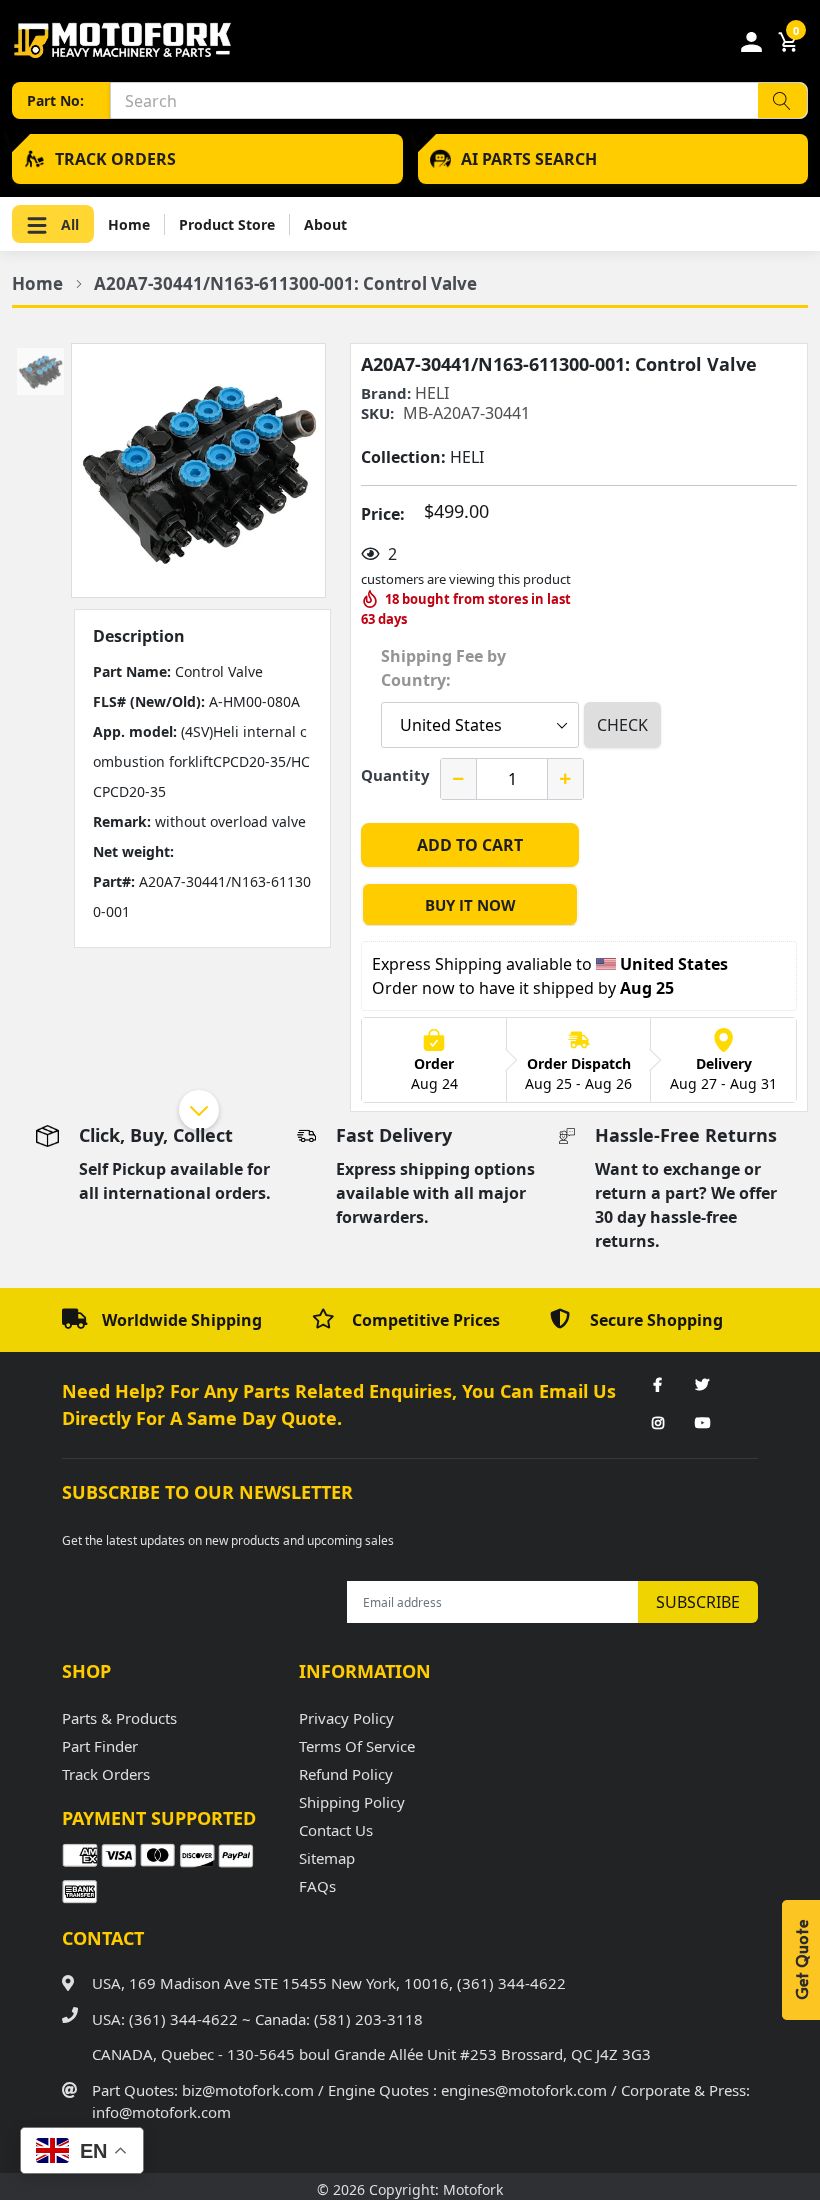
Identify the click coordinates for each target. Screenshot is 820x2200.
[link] (658, 1386)
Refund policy (346, 1774)
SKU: (377, 413)
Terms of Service (357, 1746)
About (325, 224)
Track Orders (106, 1774)
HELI (432, 393)
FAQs (317, 1886)
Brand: (386, 393)
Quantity (395, 775)
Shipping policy (352, 1802)
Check (622, 725)
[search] (782, 100)
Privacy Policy (346, 1718)
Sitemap (327, 1858)
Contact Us (336, 1830)
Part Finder (100, 1746)
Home (129, 224)
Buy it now (470, 905)
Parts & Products (119, 1718)
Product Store (227, 224)
